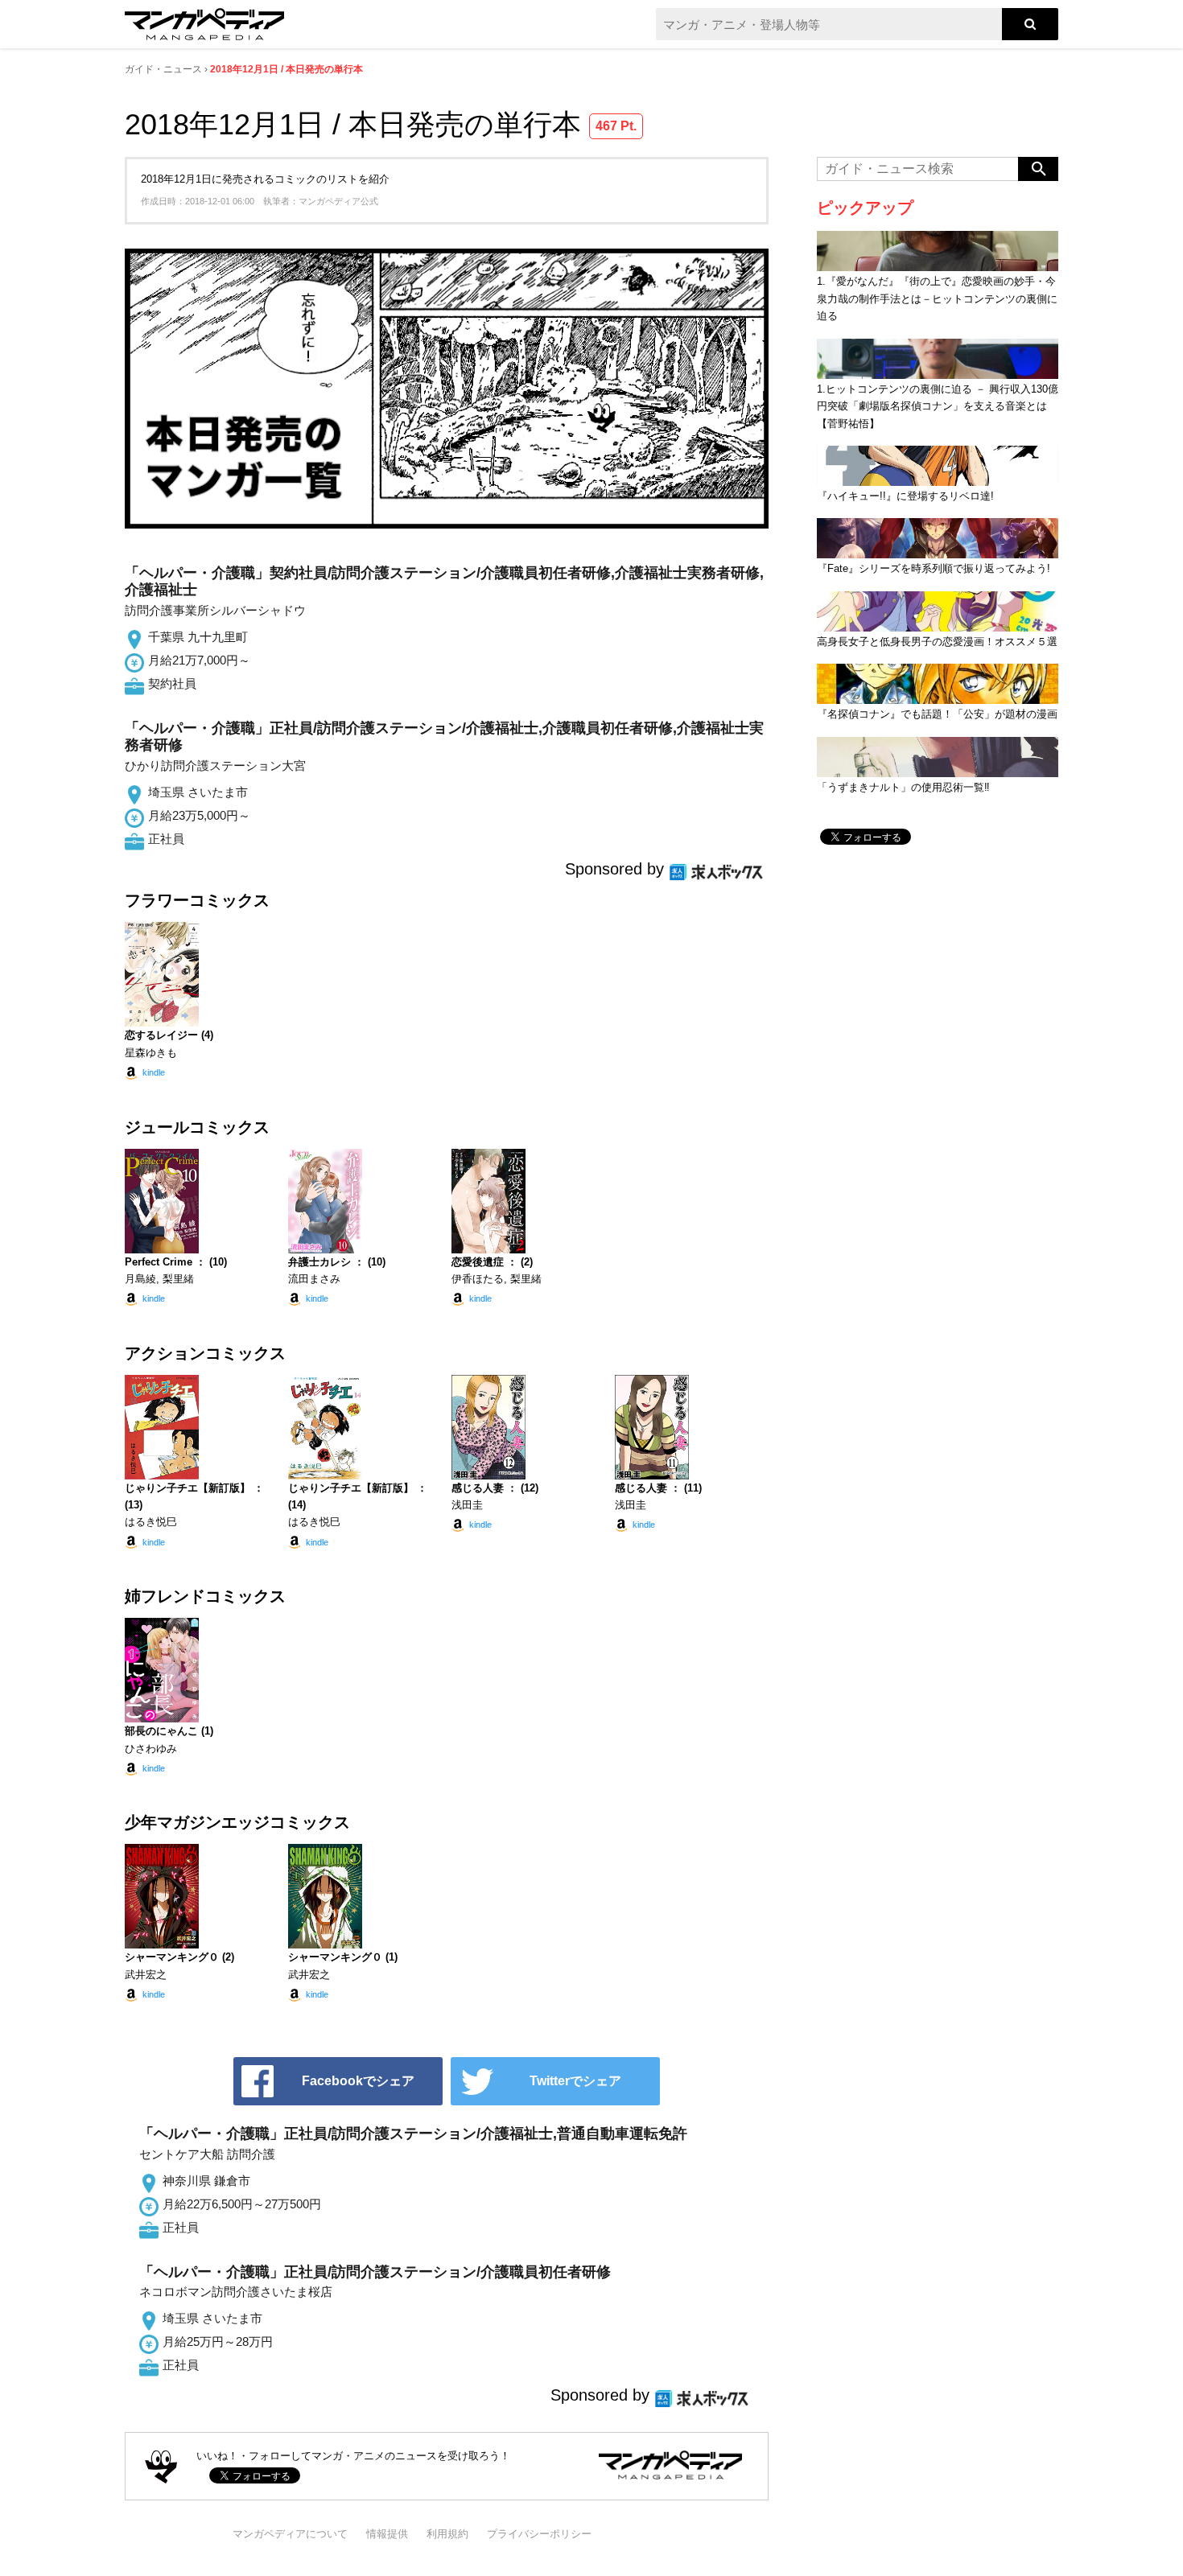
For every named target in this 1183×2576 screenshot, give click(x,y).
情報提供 (387, 2534)
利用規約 (447, 2534)
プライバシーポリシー (539, 2534)
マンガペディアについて (290, 2534)
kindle (154, 1072)
